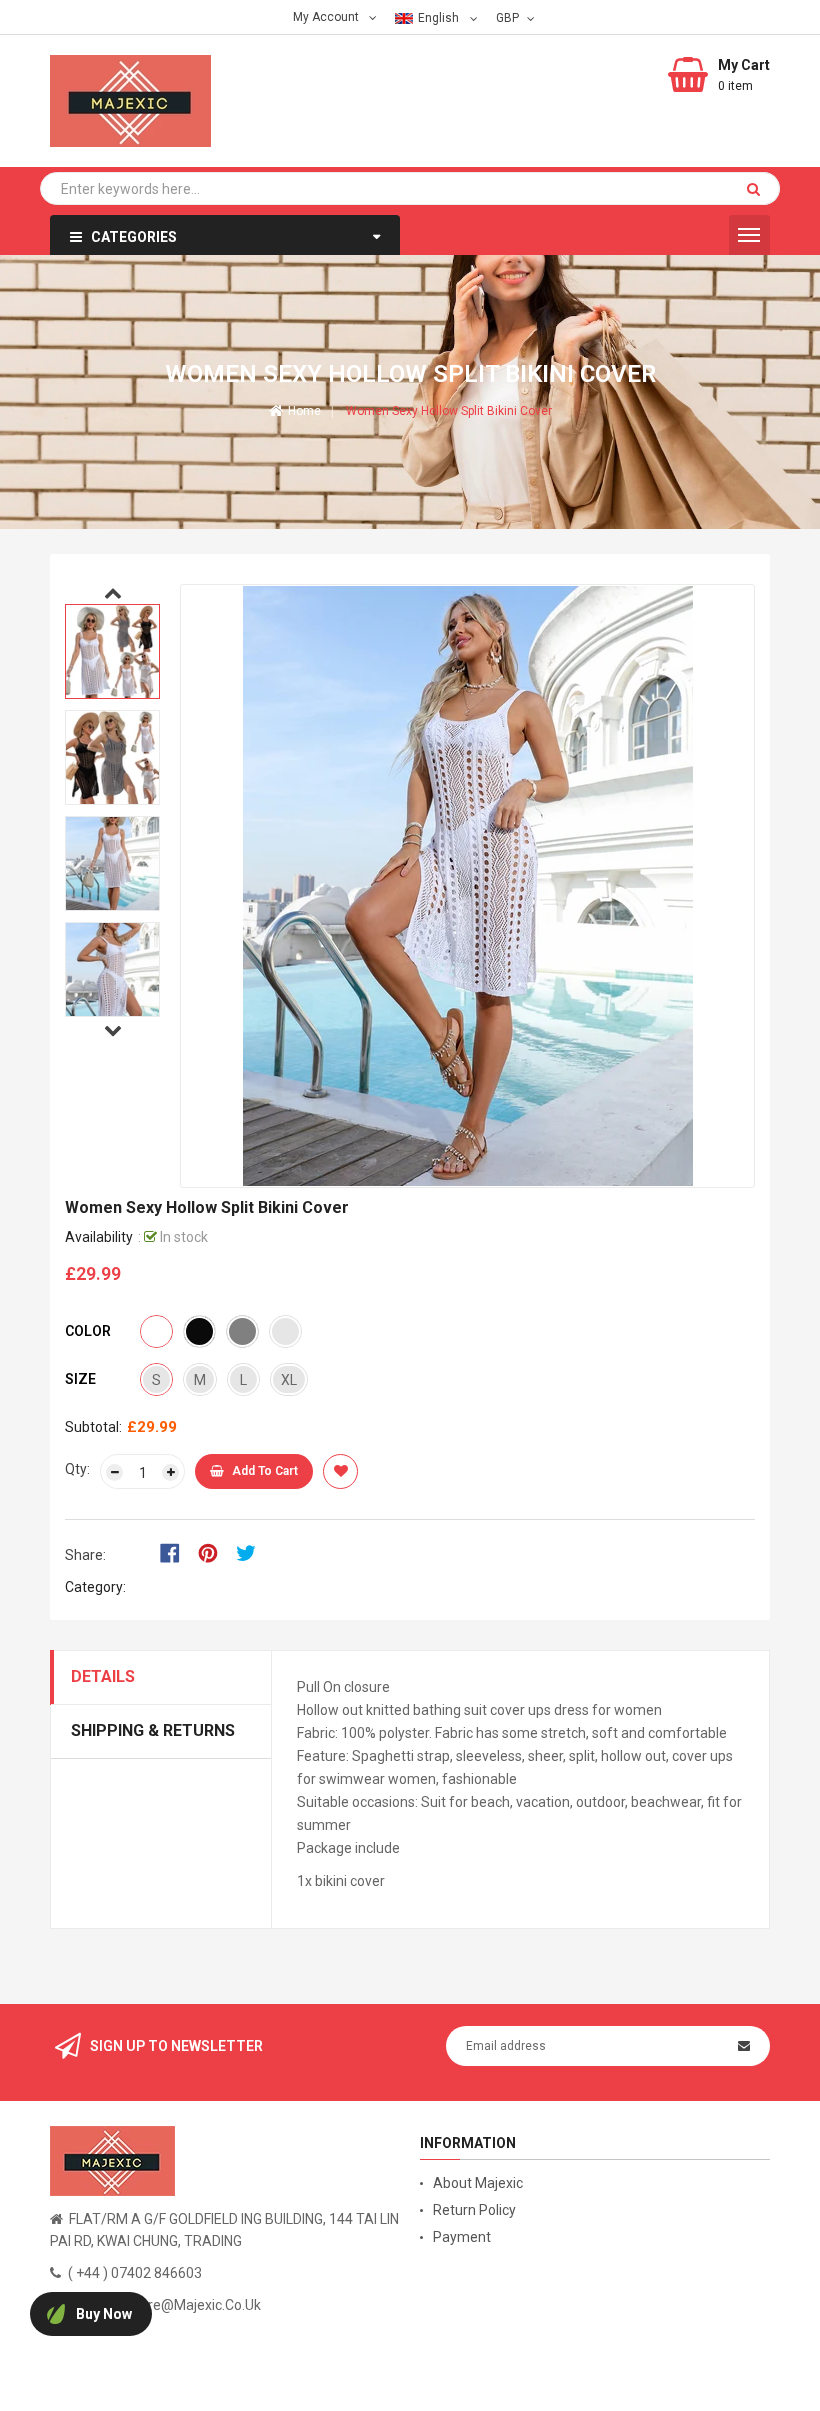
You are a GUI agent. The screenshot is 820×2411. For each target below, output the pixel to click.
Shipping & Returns (153, 1730)
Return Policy (474, 2210)
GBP (509, 17)
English (440, 18)
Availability (99, 1237)
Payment (462, 2237)
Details (103, 1676)
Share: (85, 1555)
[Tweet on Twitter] (251, 1551)
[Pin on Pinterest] (214, 1551)
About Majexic (478, 2183)
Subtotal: (93, 1427)
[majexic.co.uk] (112, 2160)
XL (289, 1380)
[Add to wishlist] (340, 1471)
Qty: (77, 1469)
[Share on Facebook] (176, 1551)
